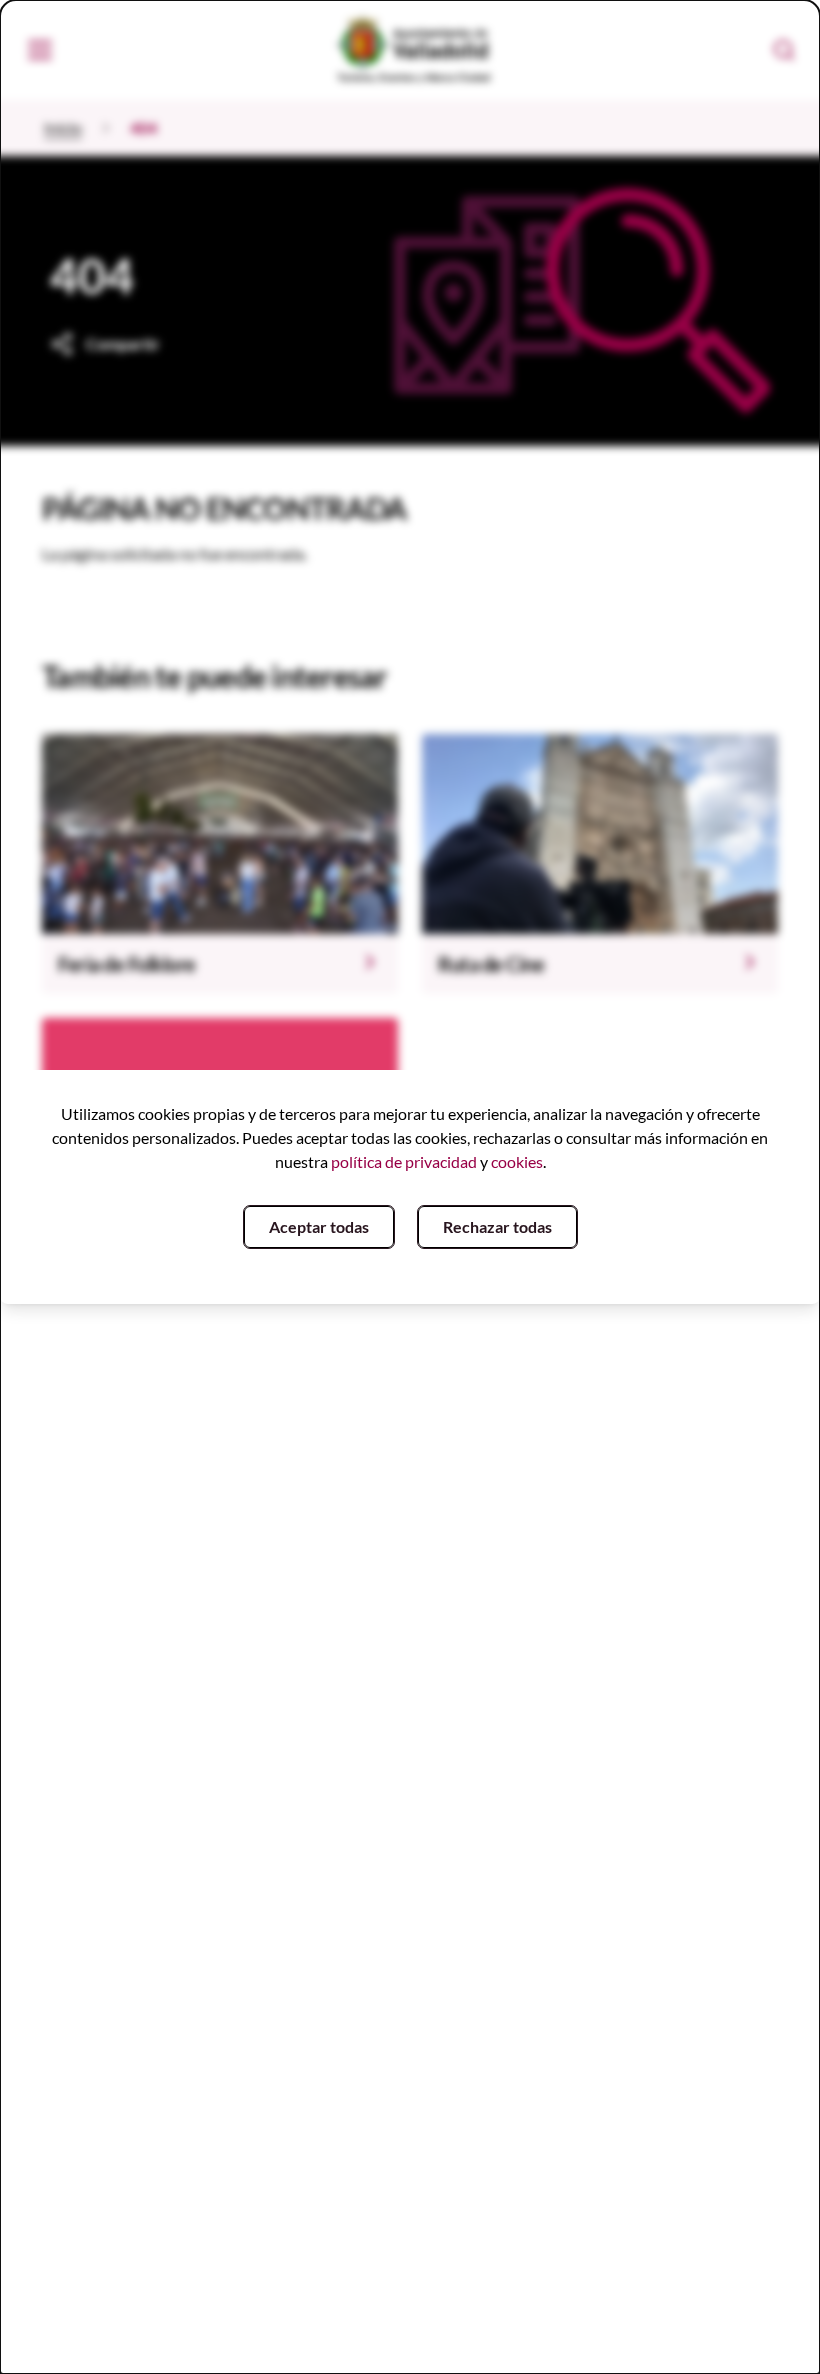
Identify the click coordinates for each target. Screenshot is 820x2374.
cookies (517, 1161)
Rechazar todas (497, 1226)
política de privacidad (404, 1161)
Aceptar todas (319, 1226)
